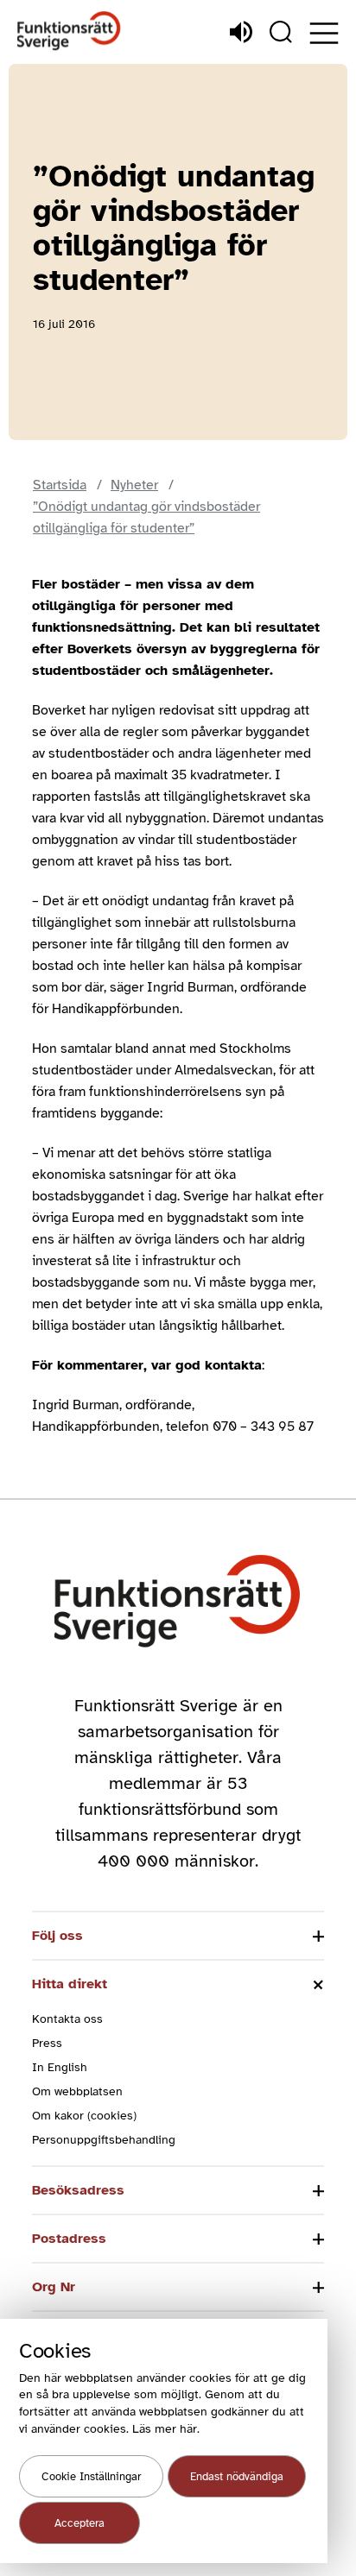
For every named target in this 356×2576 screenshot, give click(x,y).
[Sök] (281, 32)
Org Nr (54, 2287)
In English (60, 2067)
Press (47, 2043)
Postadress (69, 2239)
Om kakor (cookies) (84, 2116)
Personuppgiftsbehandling (104, 2140)
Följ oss (57, 1936)
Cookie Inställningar (91, 2477)
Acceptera (79, 2523)
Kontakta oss (67, 2019)
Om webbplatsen (77, 2091)
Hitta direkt (70, 1984)
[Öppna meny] (324, 33)
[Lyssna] (241, 32)
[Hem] (69, 31)
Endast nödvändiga (237, 2477)
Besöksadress (78, 2190)
